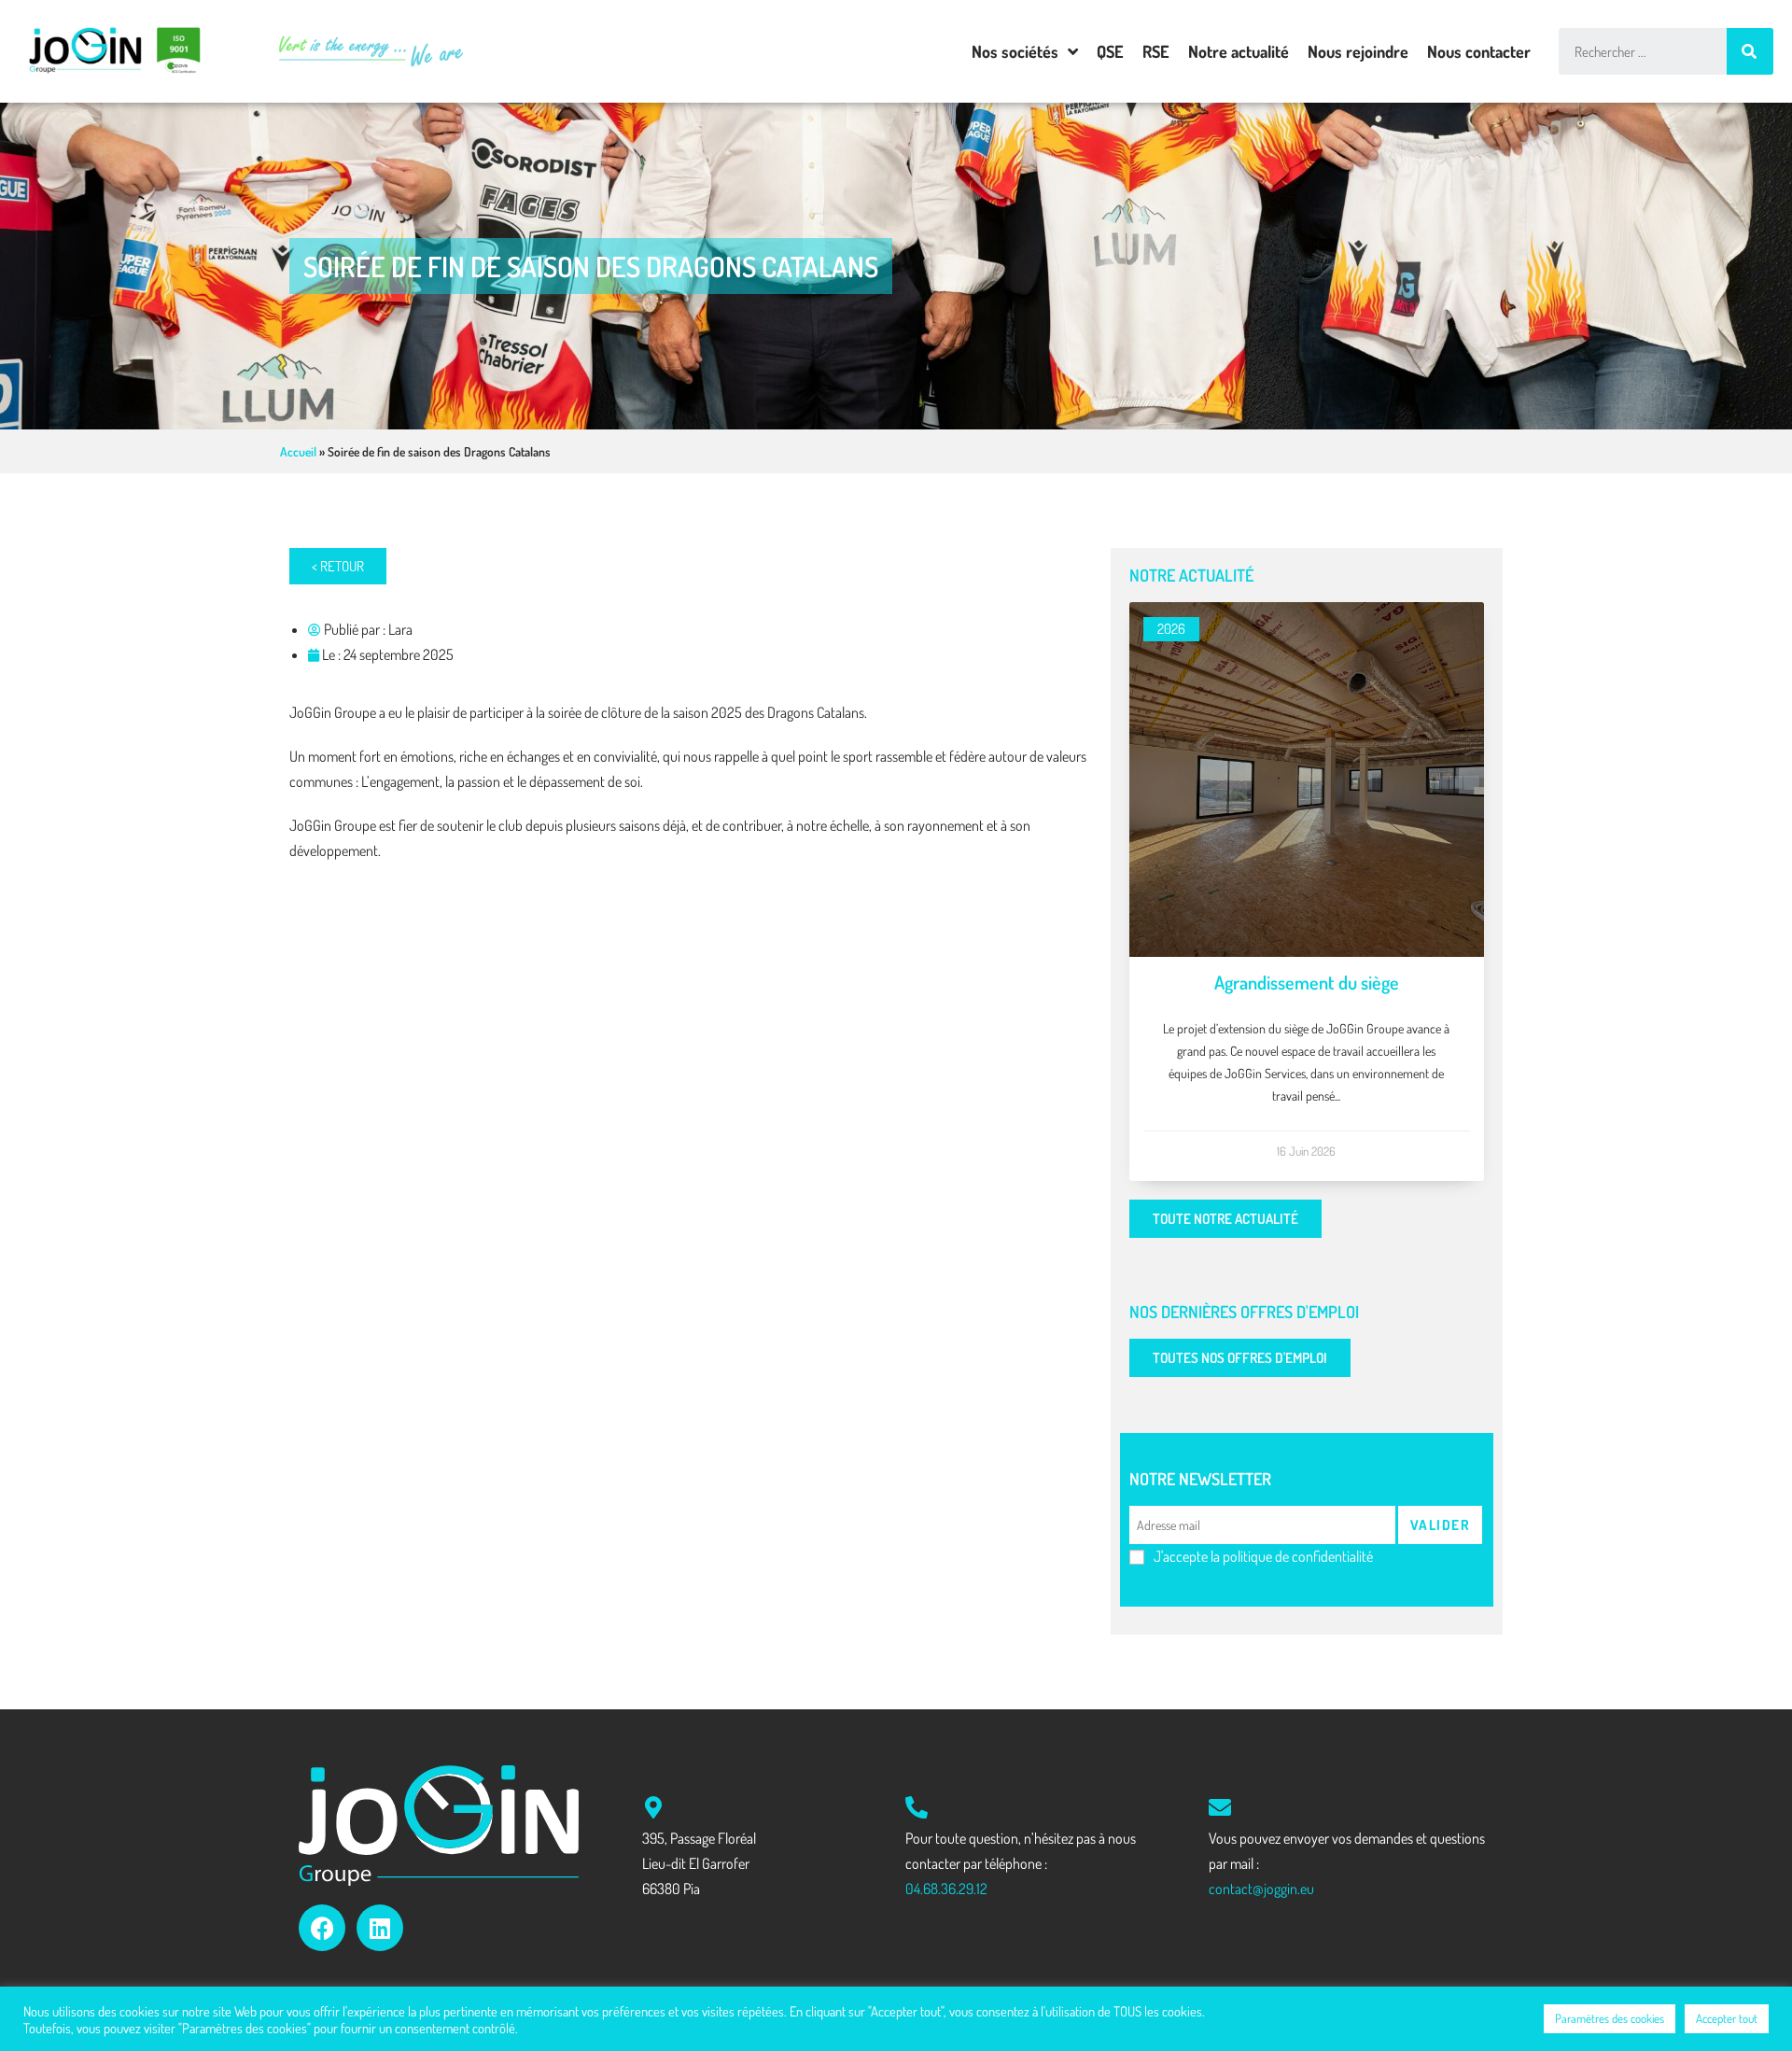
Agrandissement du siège (1307, 982)
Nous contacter (1479, 51)
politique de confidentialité (1298, 1556)
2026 (1171, 629)
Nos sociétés (1015, 51)
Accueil (298, 451)
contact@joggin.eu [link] (1261, 1889)
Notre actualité (1239, 51)
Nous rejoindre (1358, 51)
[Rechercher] (1750, 51)
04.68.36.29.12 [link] (946, 1889)
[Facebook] (322, 1928)
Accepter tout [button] (1727, 2018)
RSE (1156, 51)
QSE (1110, 51)
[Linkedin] (380, 1928)
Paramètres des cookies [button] (1610, 2018)
